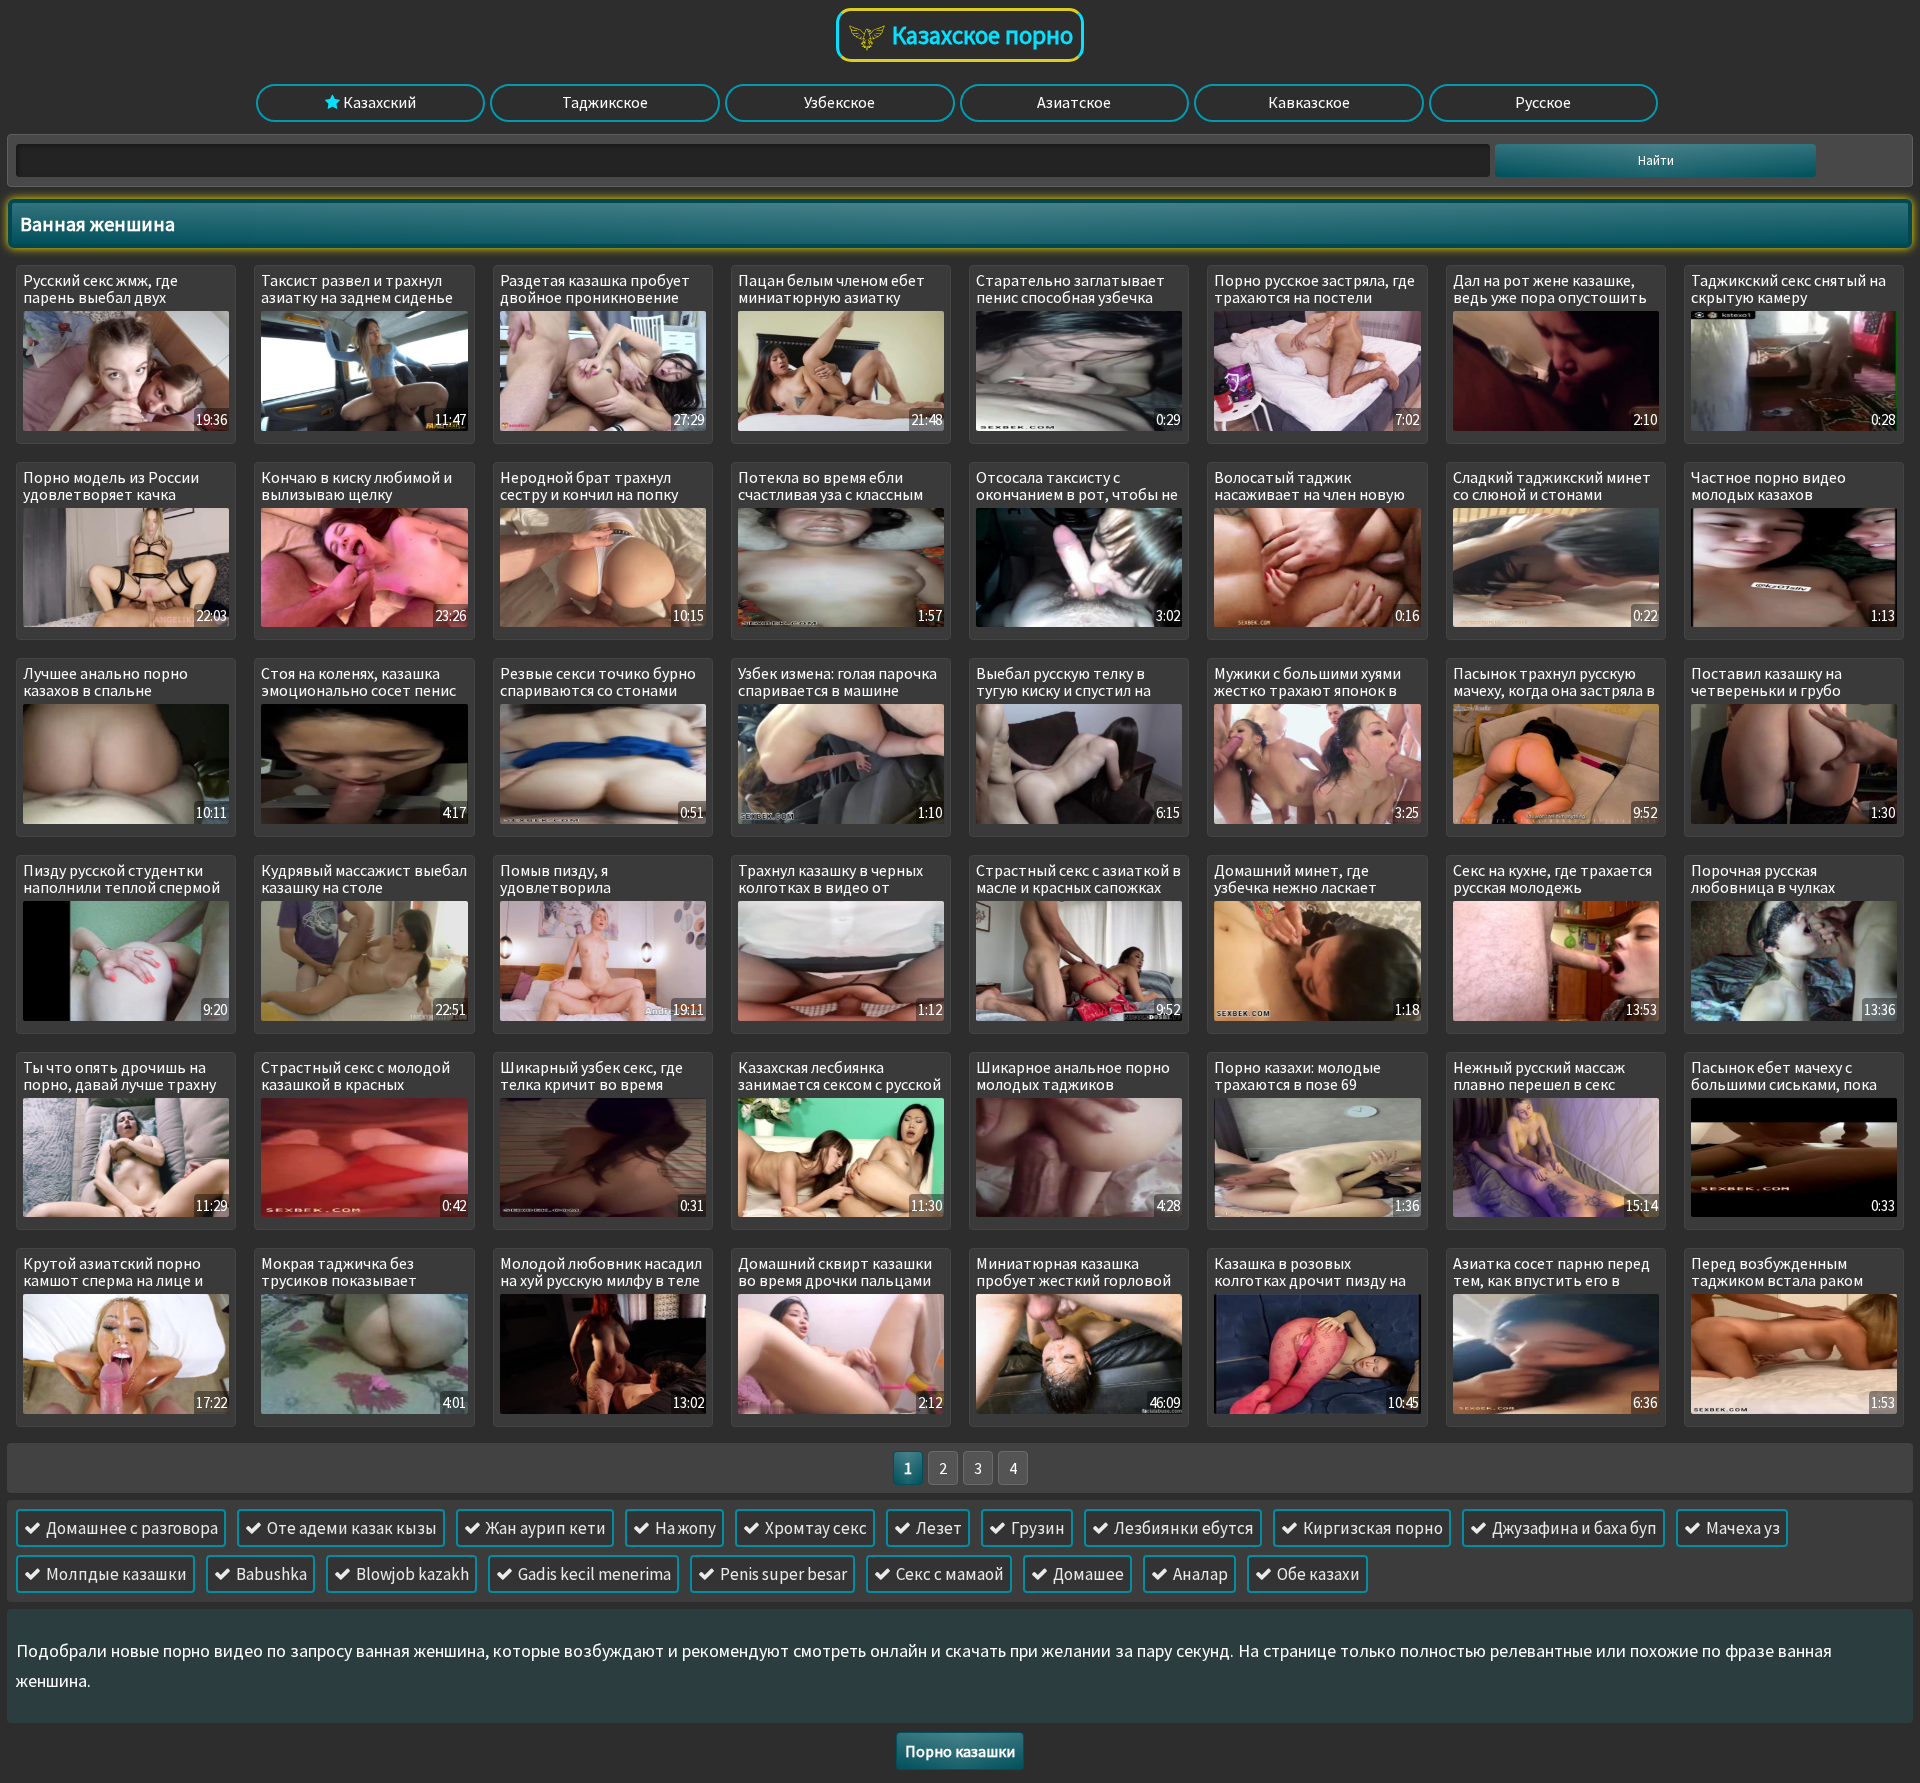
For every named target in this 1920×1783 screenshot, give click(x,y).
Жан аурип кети (544, 1528)
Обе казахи (1317, 1574)
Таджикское (605, 102)
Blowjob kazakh (411, 1574)
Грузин (1036, 1528)
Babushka (270, 1574)
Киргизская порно (1371, 1528)
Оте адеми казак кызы (350, 1528)
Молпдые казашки (115, 1574)
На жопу (684, 1528)
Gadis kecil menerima (593, 1574)
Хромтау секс (814, 1528)
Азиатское (1074, 102)
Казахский (378, 102)
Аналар (1199, 1574)
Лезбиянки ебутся (1182, 1528)
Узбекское (839, 102)
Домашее (1087, 1574)
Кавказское (1309, 102)
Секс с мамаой (948, 1574)
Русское (1543, 102)
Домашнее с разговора (130, 1528)
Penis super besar (782, 1574)
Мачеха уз (1741, 1528)
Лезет (937, 1528)
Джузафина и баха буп (1573, 1528)
